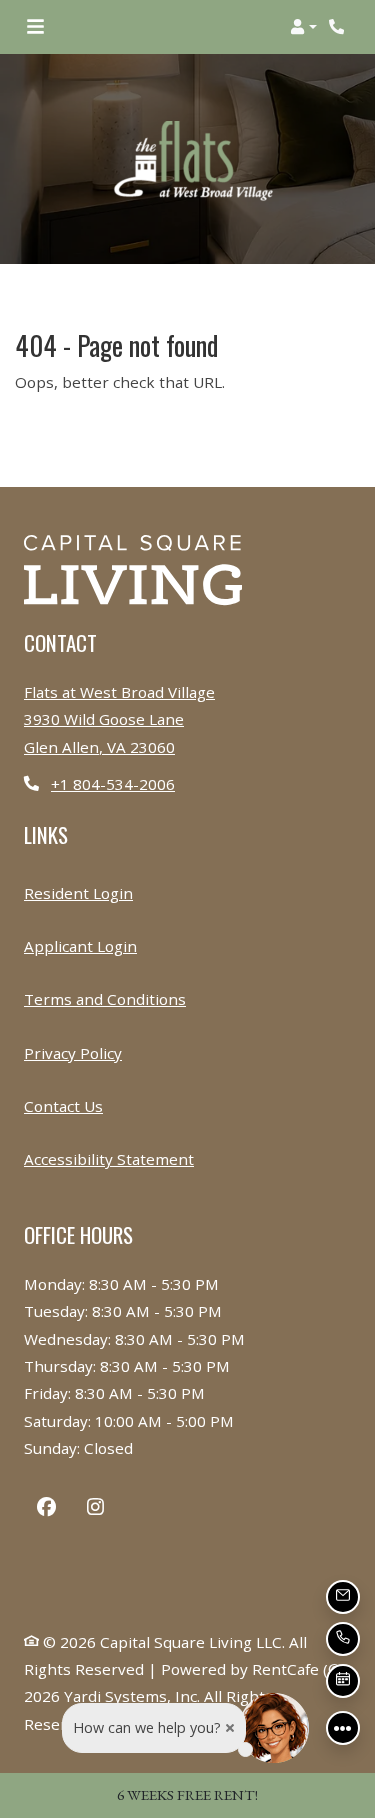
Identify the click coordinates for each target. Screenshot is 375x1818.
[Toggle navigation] (35, 27)
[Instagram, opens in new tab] (95, 1509)
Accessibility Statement (109, 1158)
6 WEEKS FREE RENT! (187, 1795)
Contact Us (63, 1106)
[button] (303, 27)
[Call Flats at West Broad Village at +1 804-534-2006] (339, 27)
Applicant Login (80, 945)
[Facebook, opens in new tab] (46, 1509)
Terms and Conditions (105, 998)
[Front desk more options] (343, 1728)
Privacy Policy (73, 1052)
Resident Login (78, 892)
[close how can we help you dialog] (230, 1728)
